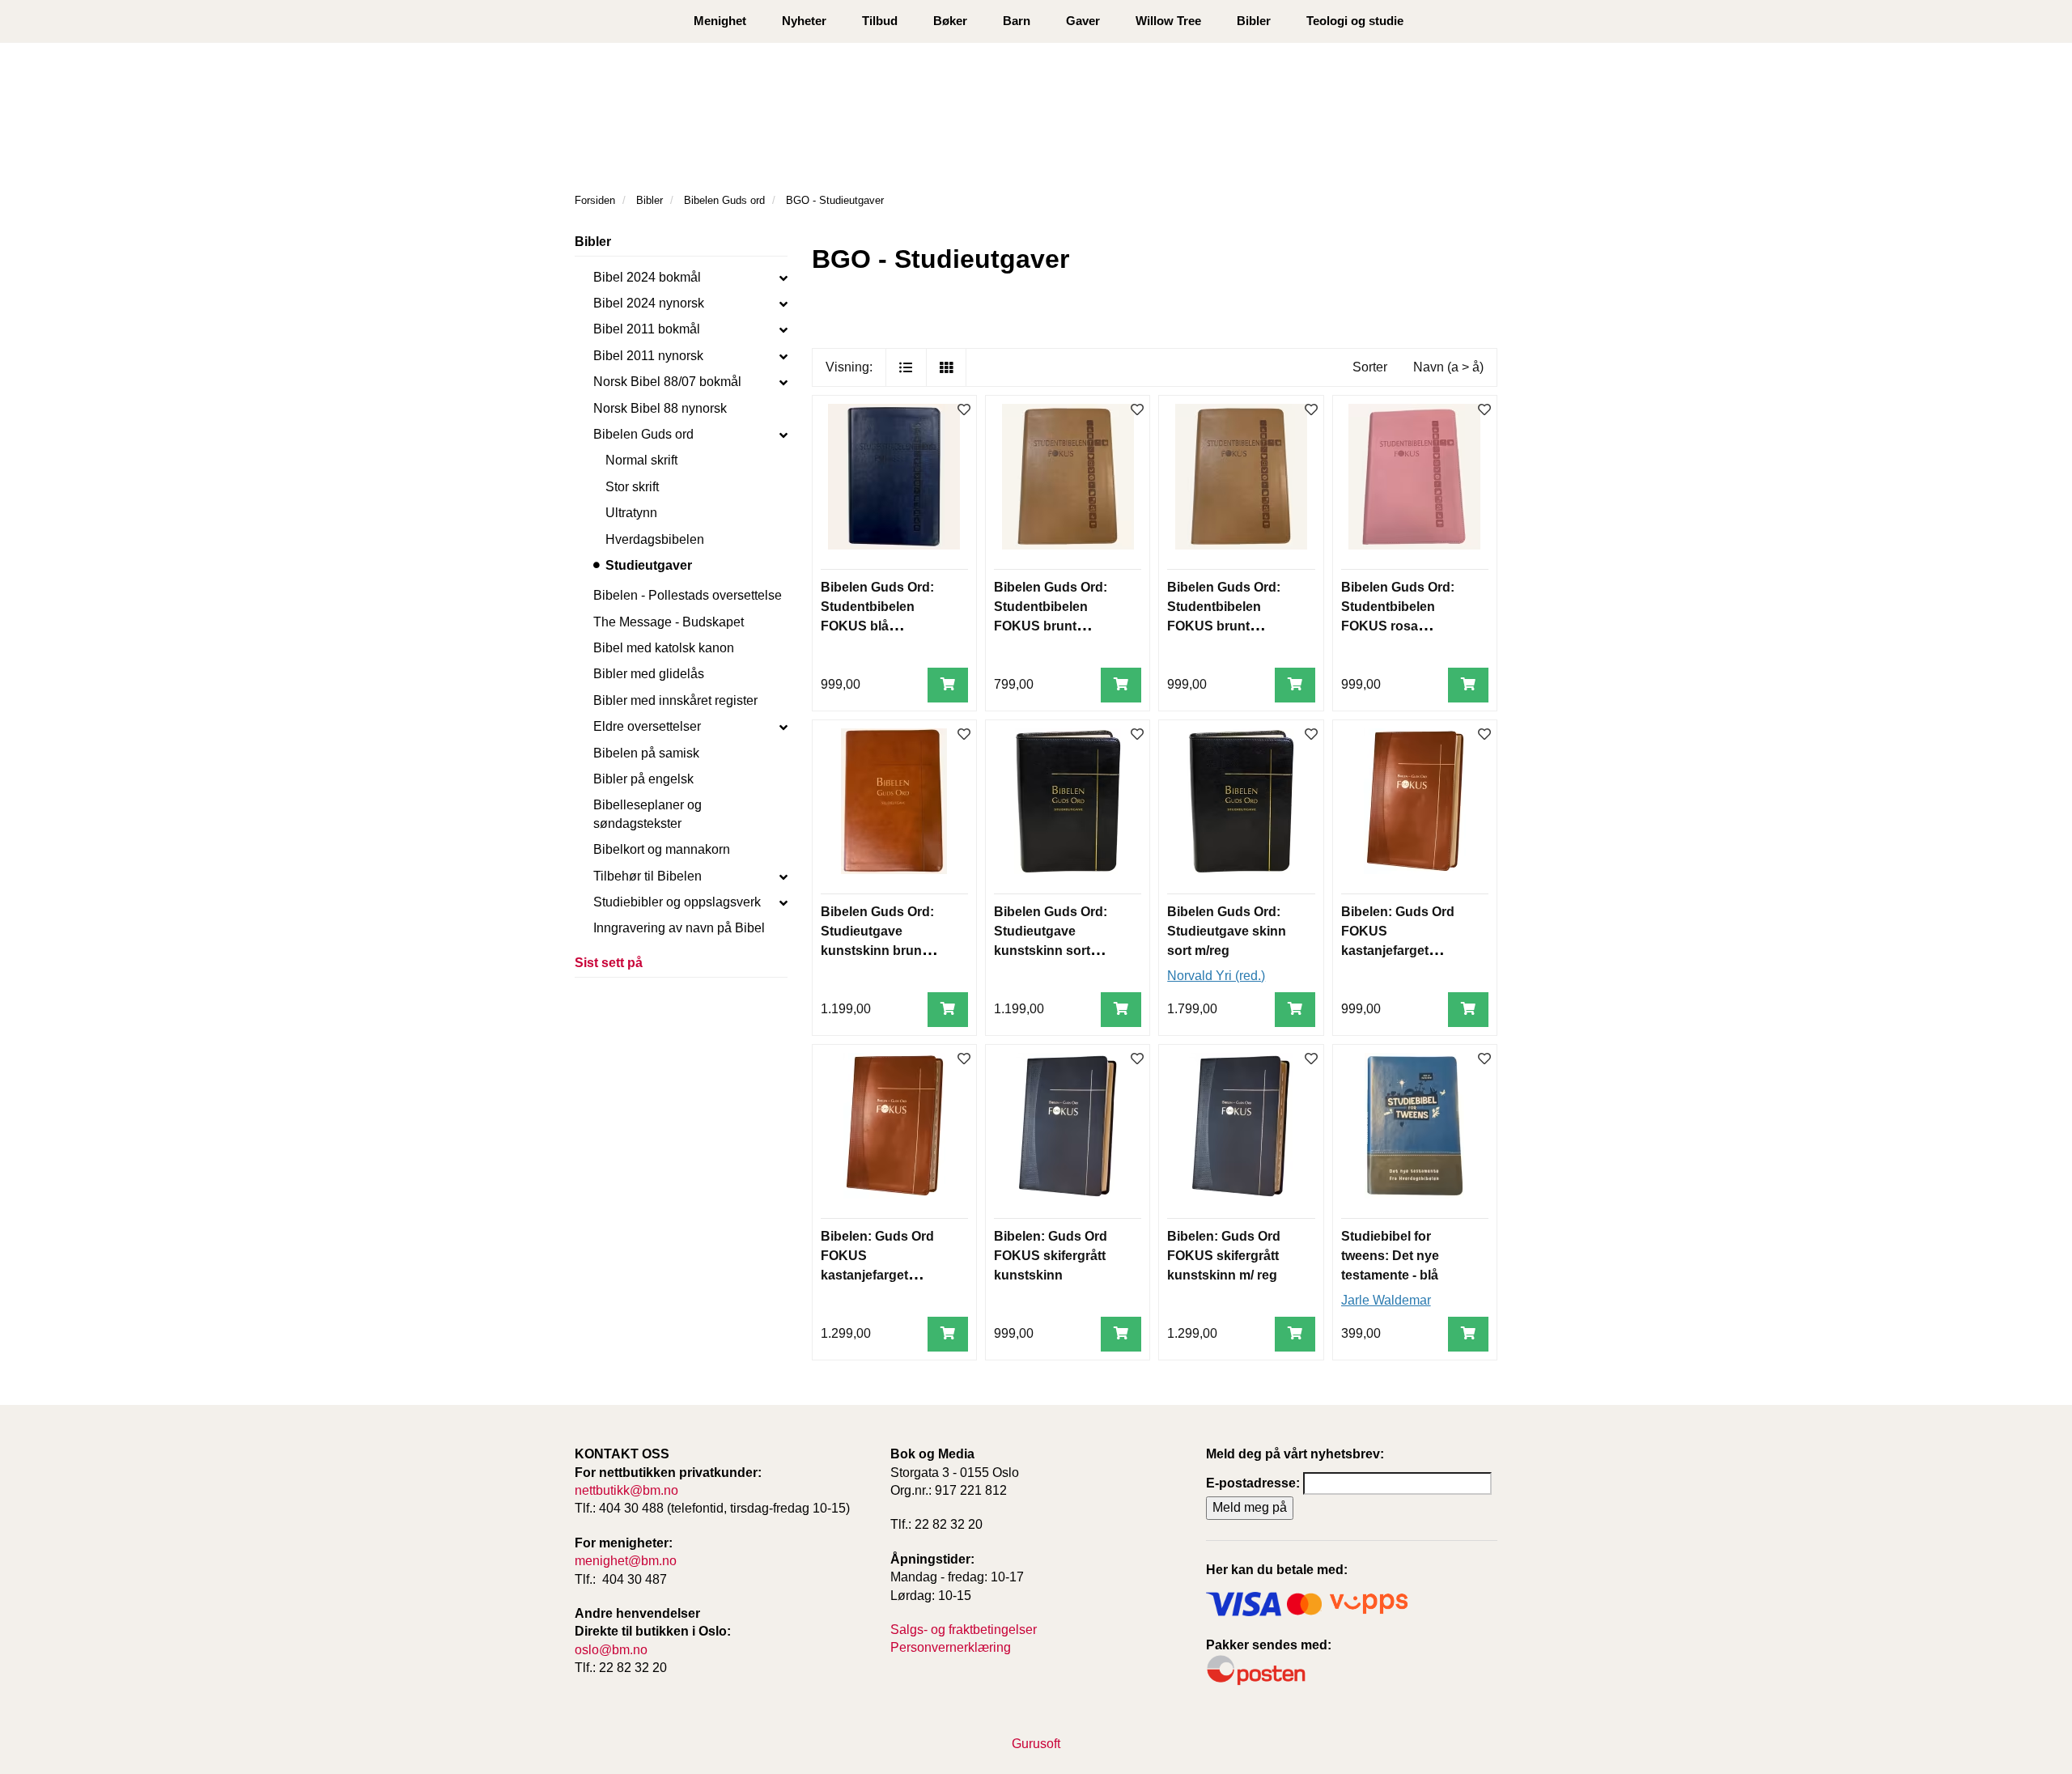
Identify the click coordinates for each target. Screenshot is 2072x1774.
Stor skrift (632, 487)
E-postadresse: (1253, 1483)
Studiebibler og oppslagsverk (677, 902)
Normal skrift (641, 460)
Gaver (1083, 21)
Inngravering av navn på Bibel (679, 928)
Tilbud (880, 21)
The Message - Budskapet (669, 622)
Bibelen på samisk (646, 753)
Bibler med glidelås (649, 674)
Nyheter (804, 21)
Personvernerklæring (951, 1647)
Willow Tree (1168, 21)
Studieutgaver (649, 565)
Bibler (1254, 21)
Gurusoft (1036, 1744)
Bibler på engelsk (643, 779)
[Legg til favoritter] (964, 411)
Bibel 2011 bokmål (647, 329)
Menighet (720, 21)
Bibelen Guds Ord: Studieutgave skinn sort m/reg (1227, 931)
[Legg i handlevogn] (948, 685)
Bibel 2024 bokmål (647, 277)
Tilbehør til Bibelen (647, 876)
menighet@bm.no (626, 1561)
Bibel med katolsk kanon (664, 648)
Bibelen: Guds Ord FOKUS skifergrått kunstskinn (1051, 1256)
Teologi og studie (1355, 21)
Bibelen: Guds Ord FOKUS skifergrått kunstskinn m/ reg (1224, 1256)
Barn (1017, 21)
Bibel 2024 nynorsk (649, 303)
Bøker (950, 21)
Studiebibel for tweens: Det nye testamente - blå (1390, 1256)
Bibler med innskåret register (675, 700)
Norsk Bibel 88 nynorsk (660, 408)
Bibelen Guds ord (643, 434)
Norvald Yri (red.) (1216, 976)
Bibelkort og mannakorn (662, 849)
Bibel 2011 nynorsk (648, 356)
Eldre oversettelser (647, 726)
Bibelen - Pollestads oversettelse (688, 595)
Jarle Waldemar (1386, 1300)
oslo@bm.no (611, 1650)
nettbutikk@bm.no (626, 1490)
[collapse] (783, 278)
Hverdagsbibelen (655, 539)
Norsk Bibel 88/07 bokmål (667, 382)
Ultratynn (631, 513)
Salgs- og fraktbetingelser (964, 1630)
